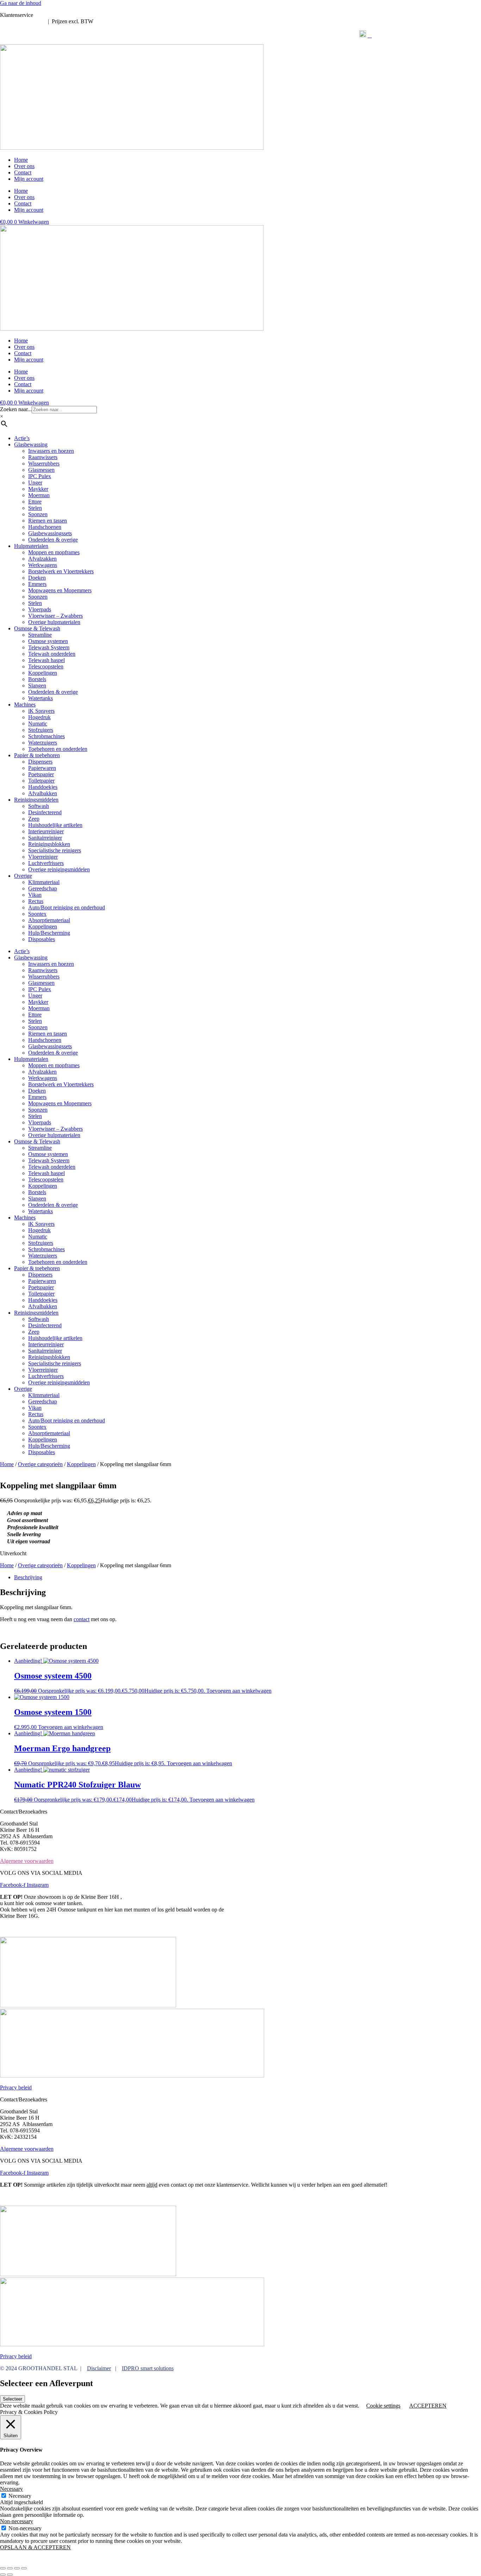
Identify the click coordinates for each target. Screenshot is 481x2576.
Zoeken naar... (16, 409)
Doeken (37, 578)
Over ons (24, 166)
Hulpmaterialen (31, 546)
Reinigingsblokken (49, 844)
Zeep (34, 819)
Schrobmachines (46, 736)
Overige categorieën (40, 1464)
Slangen (37, 685)
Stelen (35, 508)
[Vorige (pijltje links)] (3, 2575)
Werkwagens (43, 565)
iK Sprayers (41, 711)
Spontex (37, 914)
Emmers (37, 584)
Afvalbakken (43, 793)
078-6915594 (49, 15)
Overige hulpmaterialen (54, 622)
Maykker (38, 489)
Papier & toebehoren (37, 755)
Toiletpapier (41, 781)
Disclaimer (99, 2368)
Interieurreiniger (46, 831)
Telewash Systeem (49, 647)
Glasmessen (41, 470)
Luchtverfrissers (46, 863)
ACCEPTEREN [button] (428, 2406)
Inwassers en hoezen (51, 451)
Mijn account (29, 179)
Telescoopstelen (46, 666)
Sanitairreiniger (45, 838)
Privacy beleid (16, 2087)
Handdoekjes (43, 787)
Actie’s (22, 438)
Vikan (35, 895)
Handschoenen (45, 527)
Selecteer (13, 2399)
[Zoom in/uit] (3, 2568)
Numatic (38, 724)
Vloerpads (40, 609)
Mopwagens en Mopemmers (60, 590)
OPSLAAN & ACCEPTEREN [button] (35, 2547)
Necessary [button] (11, 2489)
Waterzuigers (43, 743)
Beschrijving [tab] (28, 1577)
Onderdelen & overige (53, 540)
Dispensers (40, 762)
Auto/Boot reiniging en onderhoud (67, 907)
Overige (23, 876)
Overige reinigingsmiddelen (59, 869)
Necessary (20, 2496)
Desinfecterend (45, 812)
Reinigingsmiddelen (36, 800)
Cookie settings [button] (383, 2406)
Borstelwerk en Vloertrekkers (61, 571)
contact (82, 1619)
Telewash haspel (46, 660)
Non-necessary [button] (17, 2521)
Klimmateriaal (44, 882)
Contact (23, 172)
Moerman (39, 495)
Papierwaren (42, 768)
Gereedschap (43, 888)
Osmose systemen (48, 641)
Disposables (42, 939)
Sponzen (38, 514)
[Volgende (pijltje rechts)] (10, 2575)
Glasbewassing (31, 444)
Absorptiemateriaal (49, 920)
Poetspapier (41, 774)
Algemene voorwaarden (27, 1861)
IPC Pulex (40, 476)
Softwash (39, 806)
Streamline (40, 635)
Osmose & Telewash (37, 628)
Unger (35, 483)
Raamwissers (43, 457)
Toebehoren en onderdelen (58, 749)
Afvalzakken (42, 559)
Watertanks (40, 698)
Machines (25, 705)
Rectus (36, 901)
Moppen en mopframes (54, 552)
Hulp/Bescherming (49, 933)
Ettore (35, 502)
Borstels (37, 679)
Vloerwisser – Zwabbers (55, 616)
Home (21, 160)
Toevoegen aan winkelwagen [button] (239, 1691)
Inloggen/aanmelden (23, 21)
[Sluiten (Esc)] (24, 2568)
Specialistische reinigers (55, 850)
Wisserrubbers (44, 464)
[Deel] (17, 2568)
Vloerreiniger (43, 857)
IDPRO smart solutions (148, 2368)
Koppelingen (43, 673)
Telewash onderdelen (52, 654)
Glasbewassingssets (50, 533)
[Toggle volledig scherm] (10, 2568)
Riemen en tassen (48, 521)
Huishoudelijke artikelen (55, 825)
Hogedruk (39, 717)
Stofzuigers (41, 730)
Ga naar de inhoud (21, 3)
